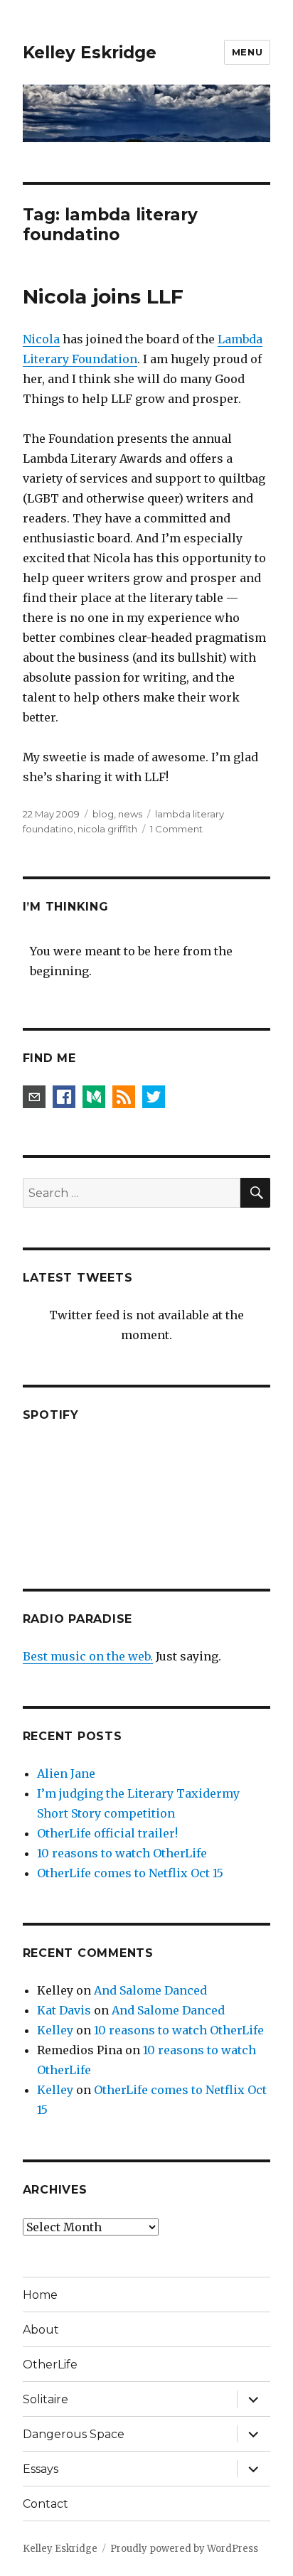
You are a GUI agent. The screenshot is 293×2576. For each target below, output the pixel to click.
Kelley (55, 2030)
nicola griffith (107, 829)
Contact (46, 2504)
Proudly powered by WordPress (184, 2549)
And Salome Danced (150, 1990)
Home (40, 2295)
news (130, 814)
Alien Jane (66, 1773)
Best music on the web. (88, 1656)
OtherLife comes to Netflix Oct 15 (130, 1873)
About (41, 2330)
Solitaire (46, 2399)
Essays (41, 2469)
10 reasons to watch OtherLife (122, 1853)
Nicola (41, 339)
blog (103, 814)
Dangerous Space (74, 2434)
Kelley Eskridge (90, 53)
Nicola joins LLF (103, 296)
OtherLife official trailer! (107, 1833)
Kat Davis (64, 2010)
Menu (247, 52)
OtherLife (50, 2365)
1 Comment (176, 829)
